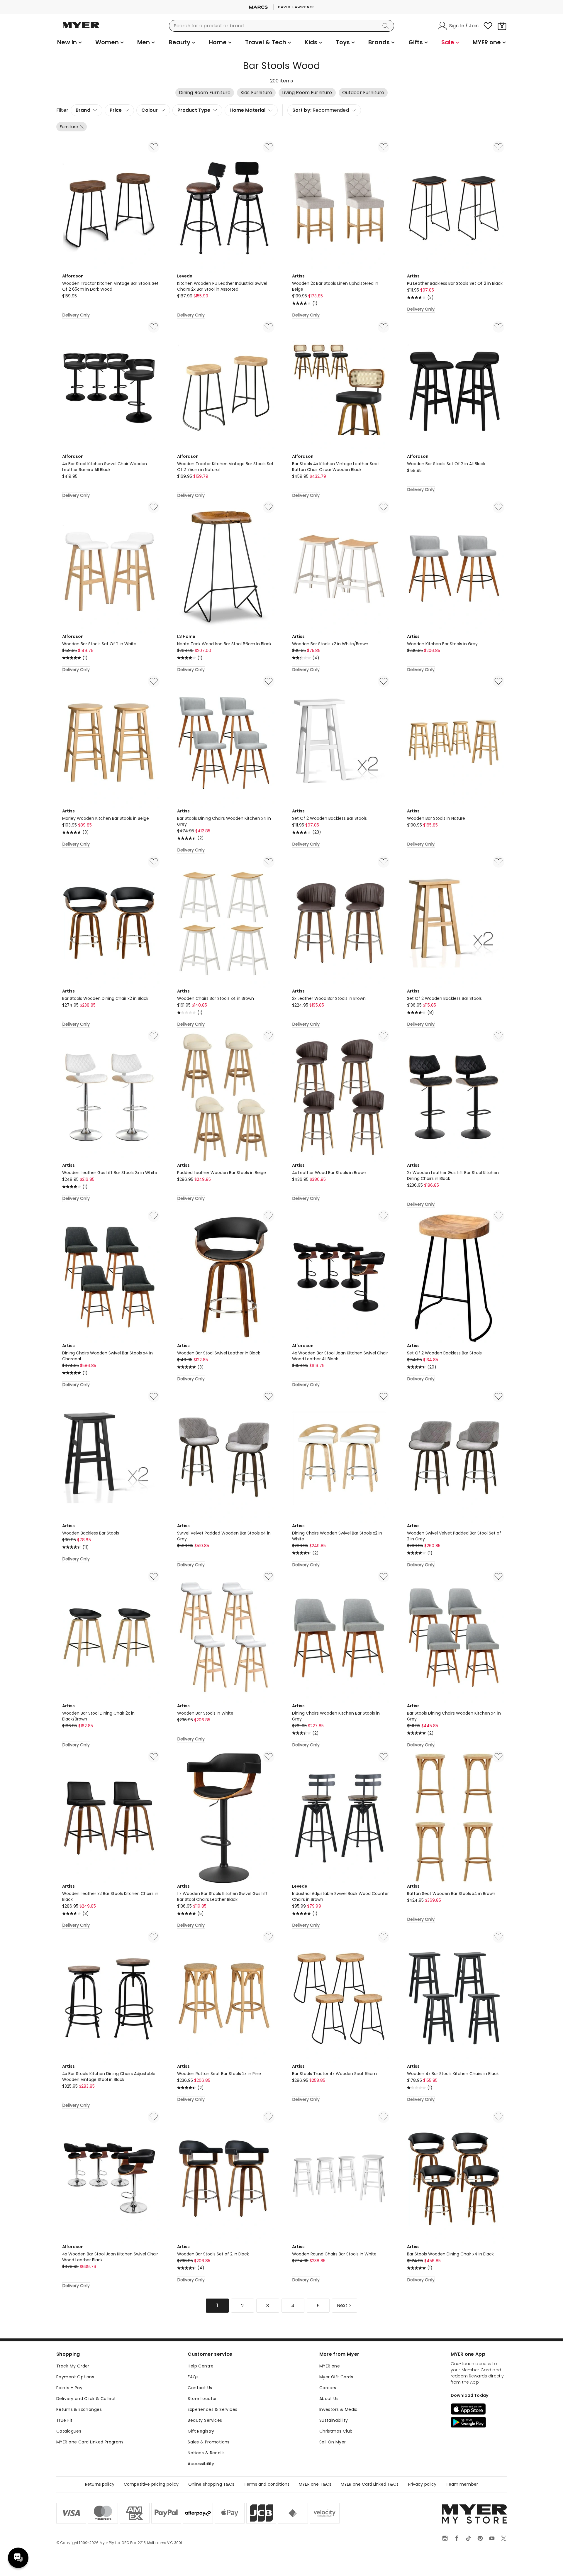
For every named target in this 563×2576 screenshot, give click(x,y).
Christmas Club (336, 2431)
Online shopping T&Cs (211, 2484)
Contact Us (200, 2388)
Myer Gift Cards (336, 2377)
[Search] (386, 26)
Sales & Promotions (209, 2442)
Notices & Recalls (206, 2453)
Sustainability (334, 2420)
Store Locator (202, 2399)
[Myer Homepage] (81, 28)
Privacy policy (422, 2484)
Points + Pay (69, 2388)
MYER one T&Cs (315, 2484)
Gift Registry (201, 2431)
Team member (462, 2484)
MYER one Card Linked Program (90, 2442)
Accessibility (201, 2464)
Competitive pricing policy (151, 2484)
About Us (329, 2399)
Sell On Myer (333, 2442)
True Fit (64, 2420)
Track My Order (73, 2366)
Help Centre (201, 2366)
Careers (328, 2388)
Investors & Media (339, 2409)
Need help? (18, 2558)
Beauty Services (205, 2420)
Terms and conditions (267, 2484)
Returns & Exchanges (79, 2409)
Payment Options (75, 2377)
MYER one (330, 2366)
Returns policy (100, 2484)
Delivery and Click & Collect (86, 2399)
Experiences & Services (212, 2409)
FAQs (193, 2377)
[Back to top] (547, 2562)
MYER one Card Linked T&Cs (370, 2484)
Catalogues (69, 2431)
